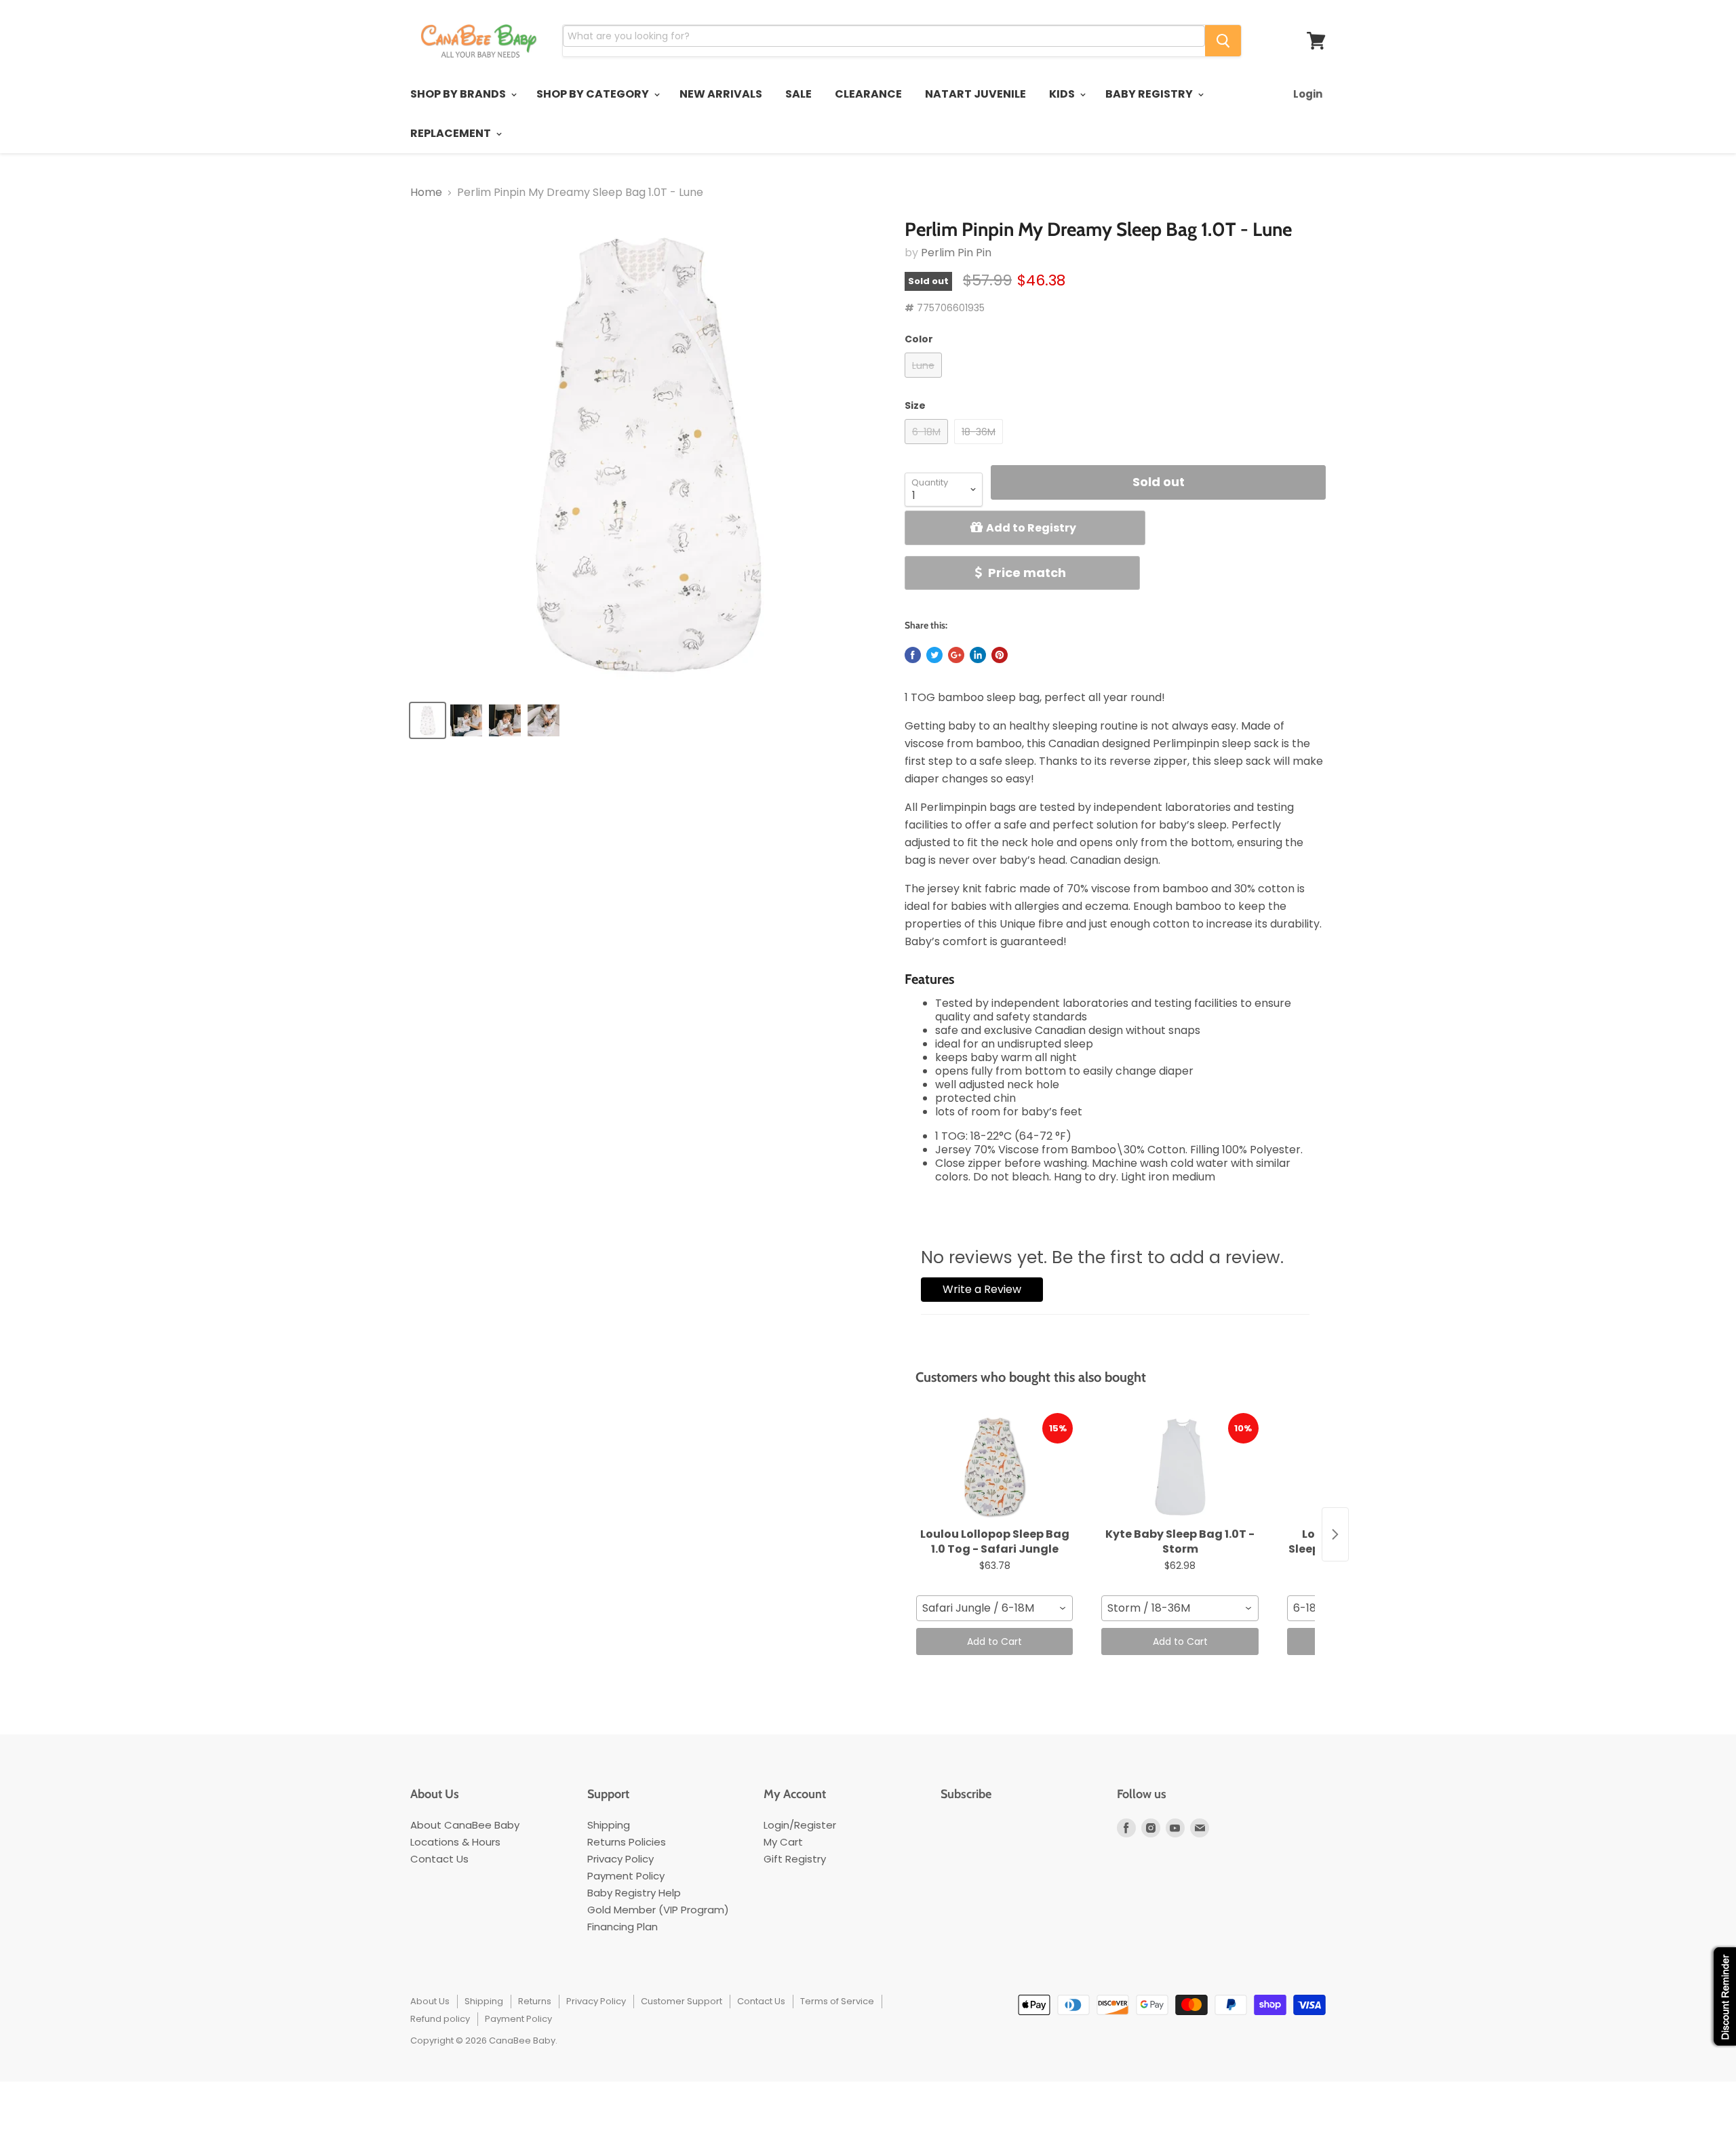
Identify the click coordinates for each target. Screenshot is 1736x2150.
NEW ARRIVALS (721, 94)
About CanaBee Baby (465, 1825)
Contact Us (439, 1859)
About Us (430, 2001)
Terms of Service (837, 2001)
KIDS (1063, 94)
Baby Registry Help (634, 1893)
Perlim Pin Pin (956, 253)
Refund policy (440, 2019)
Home (426, 193)
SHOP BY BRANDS (459, 94)
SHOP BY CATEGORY (594, 94)
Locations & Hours (455, 1842)
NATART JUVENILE (975, 94)
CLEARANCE (868, 94)
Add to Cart (994, 1641)
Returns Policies (627, 1842)
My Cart (783, 1842)
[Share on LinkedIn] (978, 655)
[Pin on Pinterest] (1000, 655)
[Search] (1223, 41)
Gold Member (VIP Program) (658, 1910)
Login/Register (800, 1825)
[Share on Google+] (956, 655)
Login (1308, 94)
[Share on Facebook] (913, 655)
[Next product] (1335, 1534)
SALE (798, 94)
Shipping (609, 1825)
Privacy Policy (620, 1859)
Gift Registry (795, 1859)
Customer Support (682, 2001)
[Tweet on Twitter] (934, 655)
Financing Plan (623, 1927)
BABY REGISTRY (1150, 94)
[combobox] (994, 1608)
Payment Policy (626, 1876)
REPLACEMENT (452, 133)
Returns (535, 2001)
